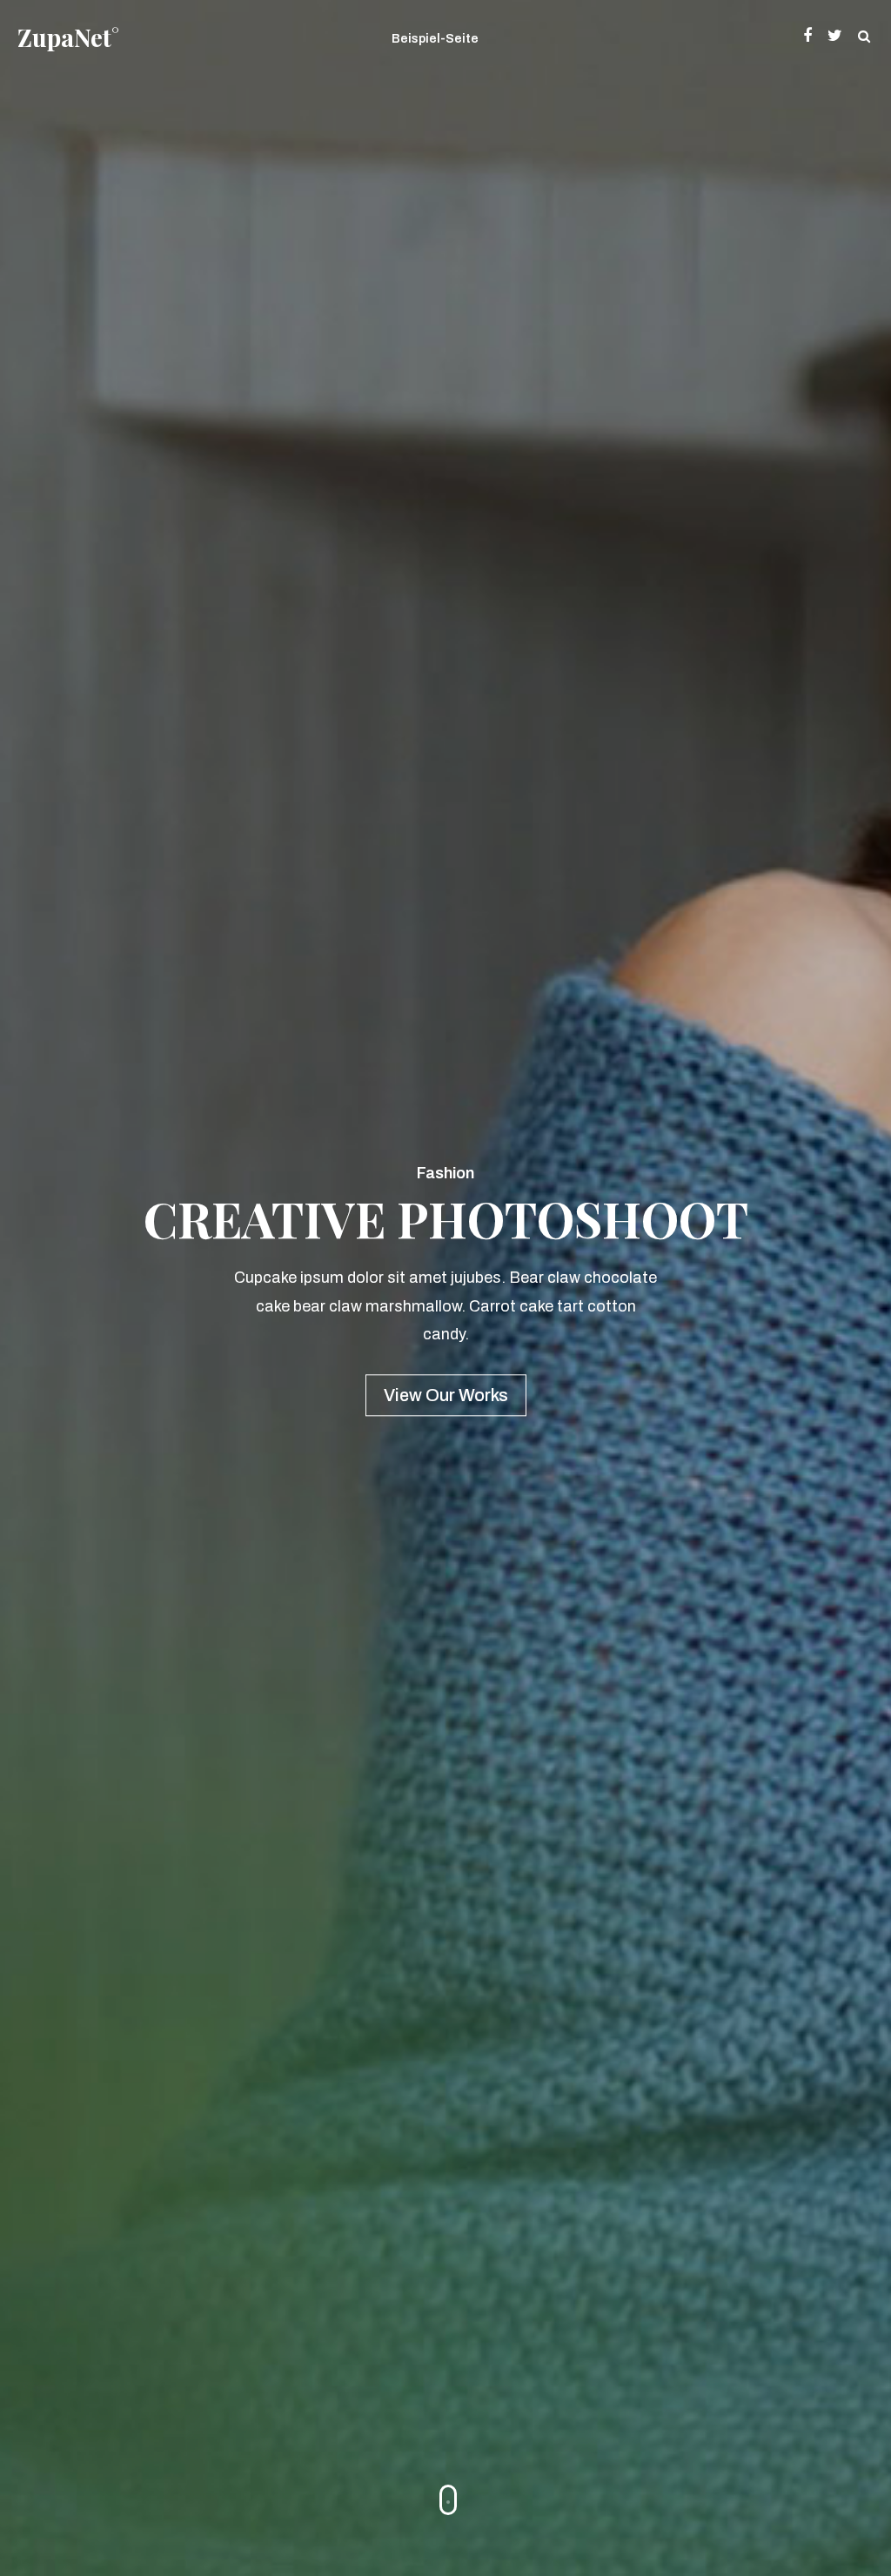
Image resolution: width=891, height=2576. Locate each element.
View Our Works (446, 1396)
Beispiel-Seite (435, 39)
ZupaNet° (68, 37)
